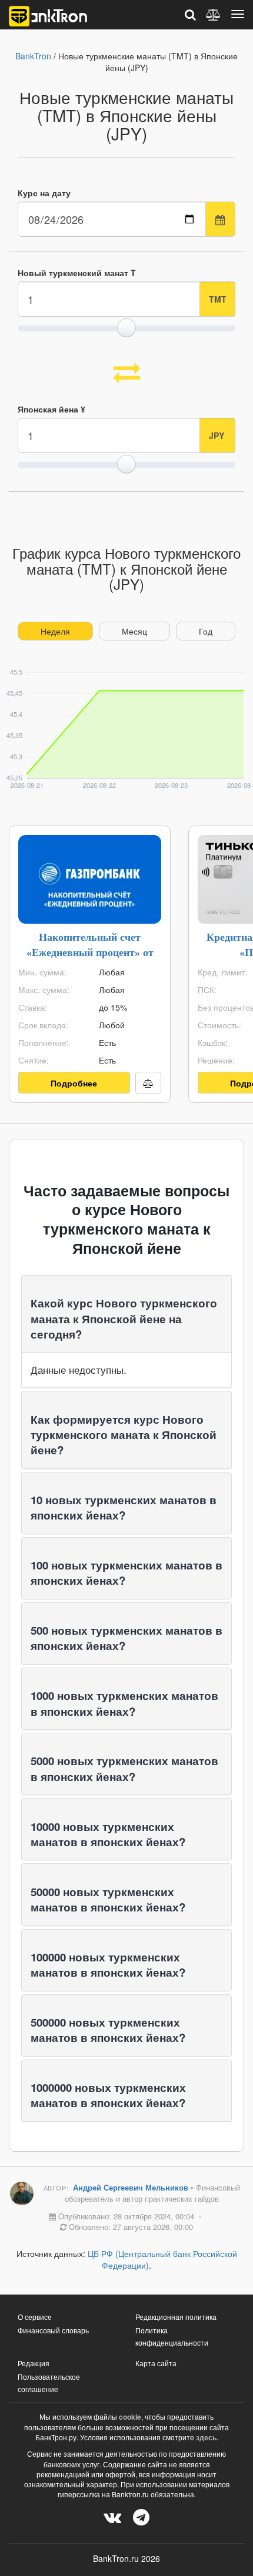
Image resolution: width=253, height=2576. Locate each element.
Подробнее (74, 1083)
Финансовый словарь (53, 2330)
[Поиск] (190, 14)
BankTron (33, 56)
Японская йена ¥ (51, 409)
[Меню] (238, 14)
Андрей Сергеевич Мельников (132, 2187)
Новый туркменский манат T (77, 273)
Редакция (34, 2363)
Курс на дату (44, 193)
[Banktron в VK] (112, 2516)
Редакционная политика (176, 2317)
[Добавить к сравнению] (148, 1083)
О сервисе (35, 2317)
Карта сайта (156, 2363)
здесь (206, 2437)
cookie (130, 2417)
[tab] (126, 1314)
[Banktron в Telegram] (141, 2516)
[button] (124, 1318)
